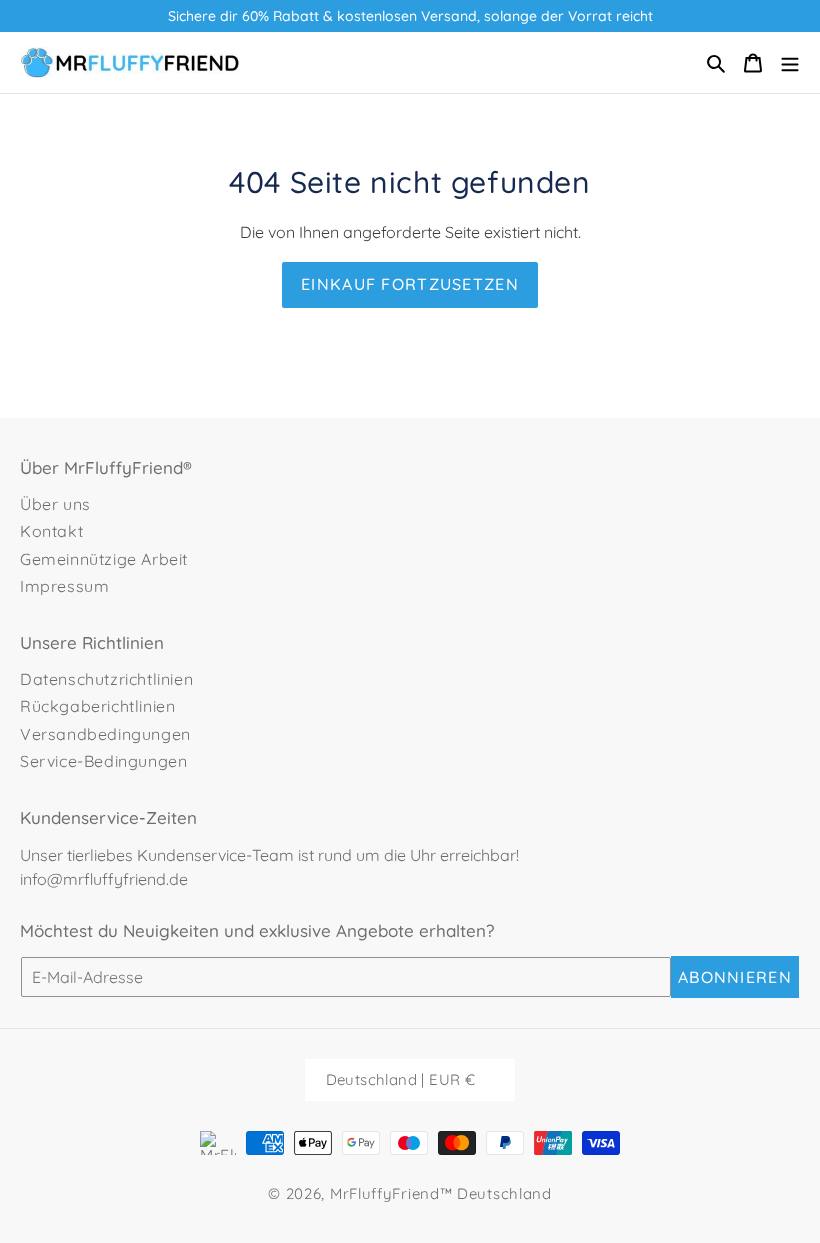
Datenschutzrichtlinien (106, 679)
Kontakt (51, 531)
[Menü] (790, 63)
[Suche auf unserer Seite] (716, 63)
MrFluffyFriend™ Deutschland (441, 1193)
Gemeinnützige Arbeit (104, 559)
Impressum (64, 586)
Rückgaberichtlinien (97, 706)
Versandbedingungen (105, 734)
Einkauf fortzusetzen (410, 284)
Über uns (55, 504)
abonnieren (735, 977)
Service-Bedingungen (103, 761)
